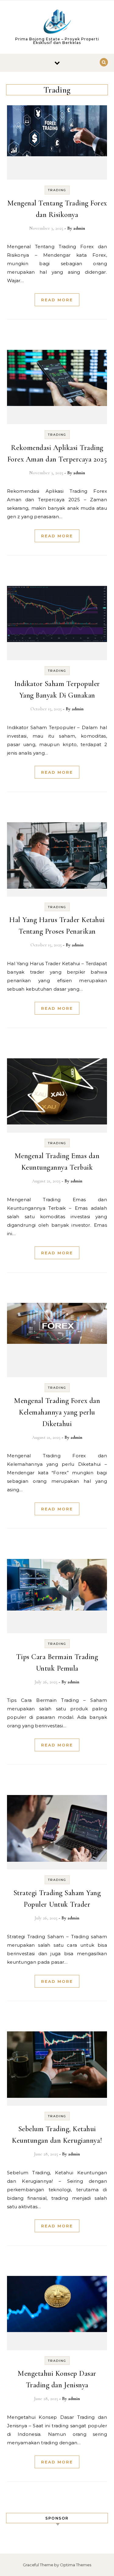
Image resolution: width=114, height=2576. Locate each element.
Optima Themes (76, 2565)
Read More (57, 300)
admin (79, 228)
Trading (57, 190)
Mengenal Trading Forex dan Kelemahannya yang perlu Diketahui (57, 1412)
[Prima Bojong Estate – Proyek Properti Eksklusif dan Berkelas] (57, 23)
